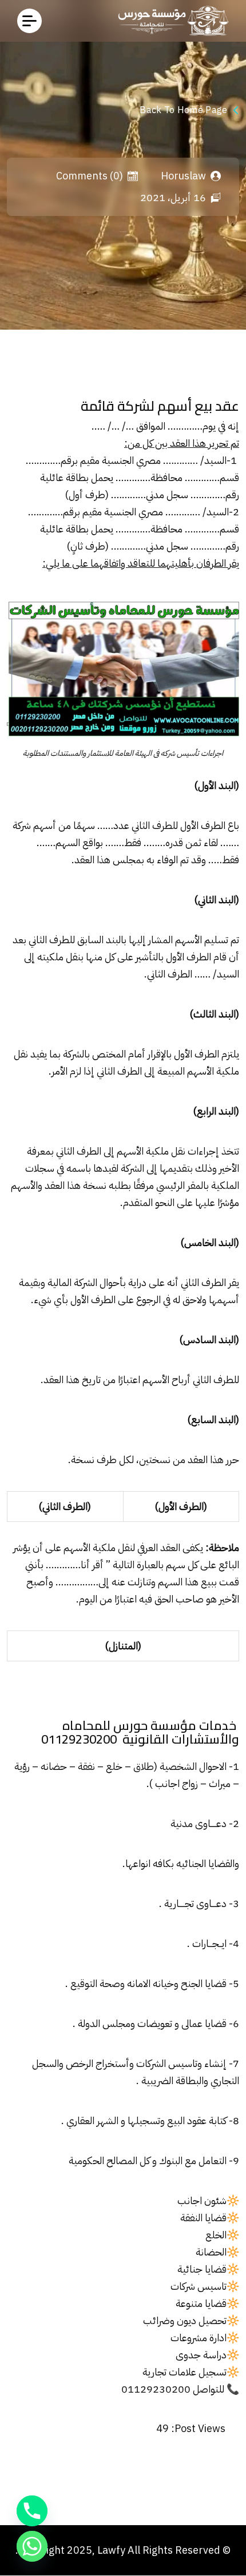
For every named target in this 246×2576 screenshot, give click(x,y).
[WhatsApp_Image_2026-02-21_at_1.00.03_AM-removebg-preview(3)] (170, 21)
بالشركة (76, 1054)
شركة (22, 825)
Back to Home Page (183, 110)
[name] (29, 21)
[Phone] (32, 2511)
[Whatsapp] (32, 2546)
